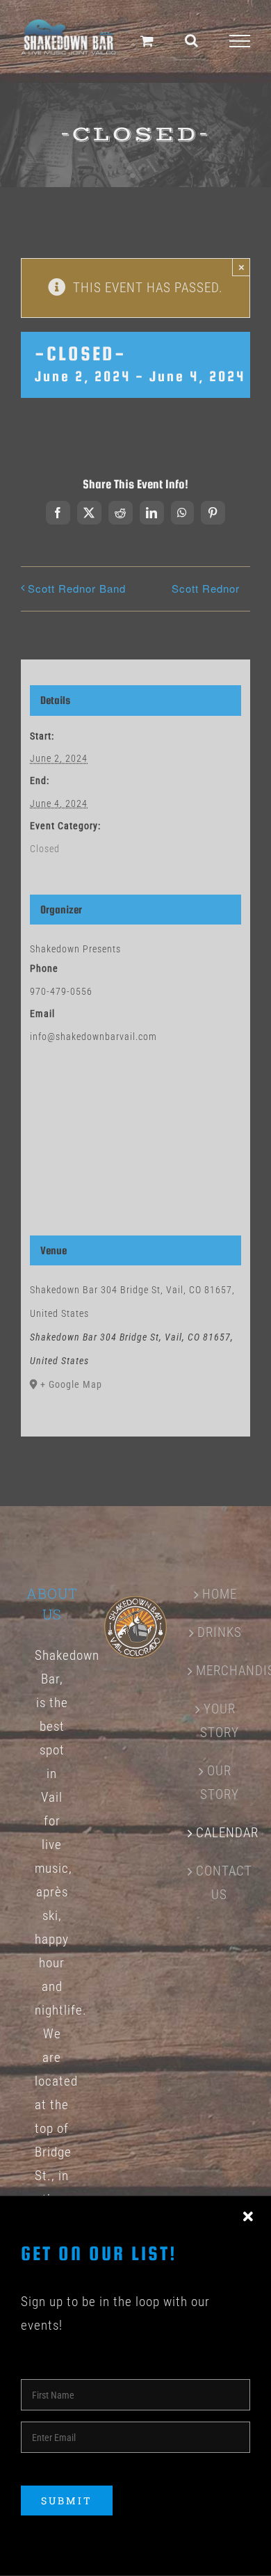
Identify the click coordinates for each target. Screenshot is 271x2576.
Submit (67, 2501)
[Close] (248, 2217)
